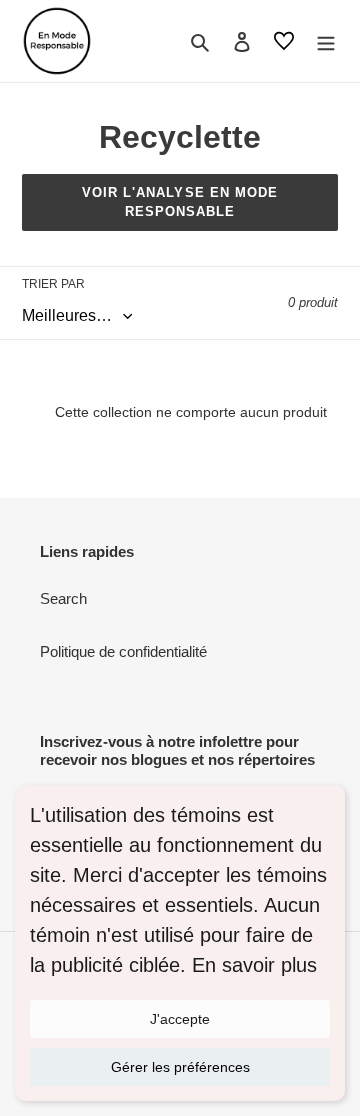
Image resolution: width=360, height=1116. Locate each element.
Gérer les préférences (180, 1067)
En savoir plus (254, 965)
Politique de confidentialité (123, 651)
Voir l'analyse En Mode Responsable (180, 202)
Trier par (53, 284)
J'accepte (180, 1019)
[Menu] (326, 41)
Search (63, 598)
